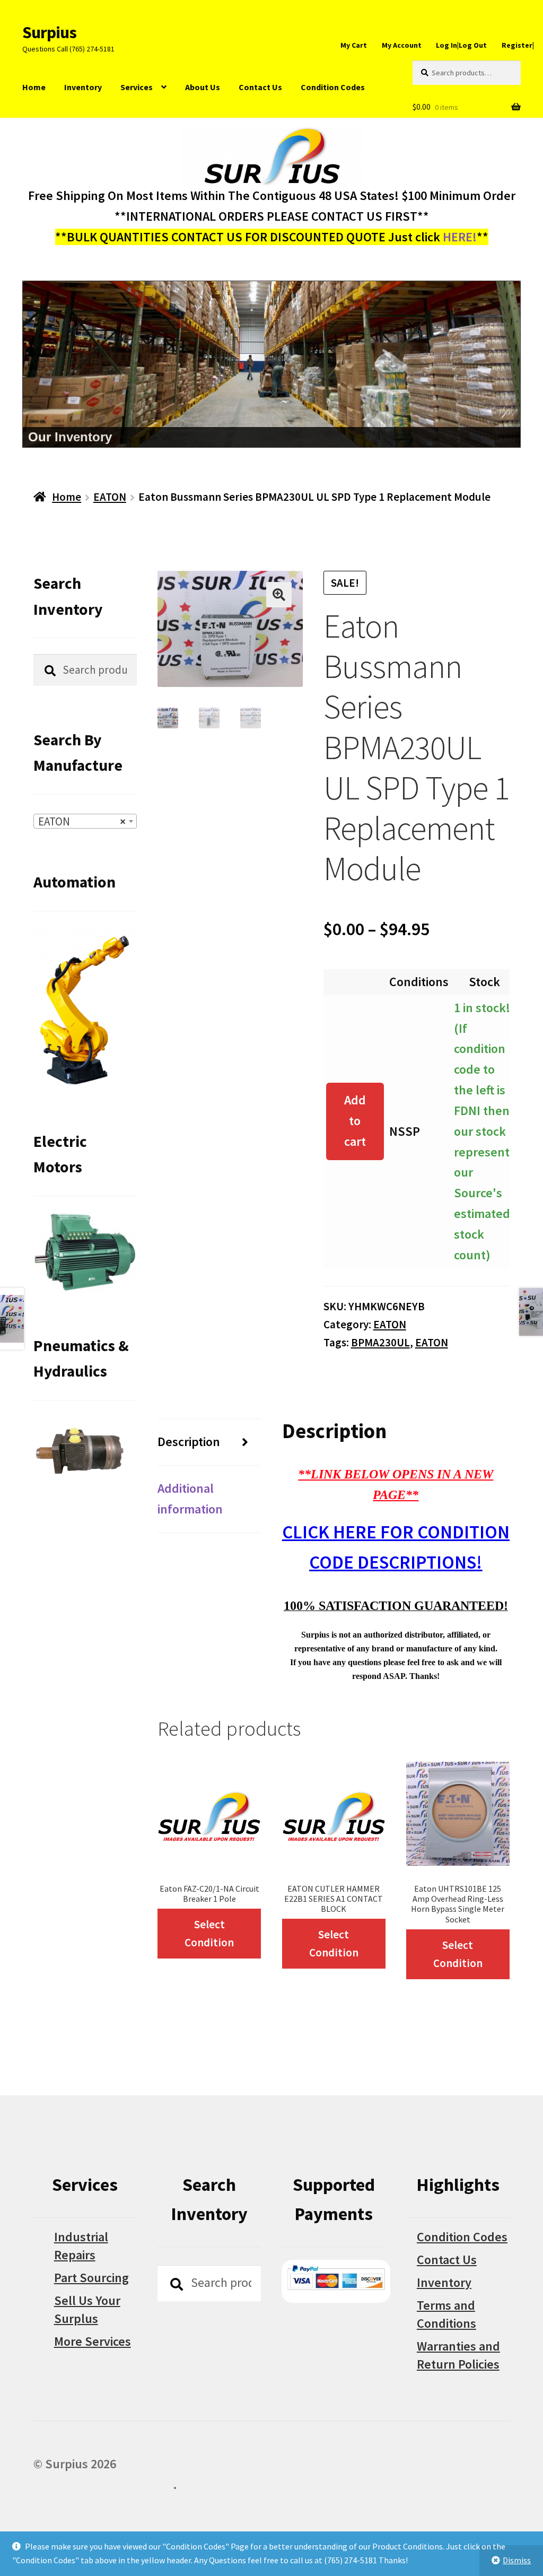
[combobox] (85, 821)
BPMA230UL (380, 1342)
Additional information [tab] (190, 1499)
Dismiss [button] (517, 2560)
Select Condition (209, 1933)
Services (137, 87)
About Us (203, 87)
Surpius (49, 32)
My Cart (354, 45)
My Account (402, 45)
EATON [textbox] (82, 821)
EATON (110, 497)
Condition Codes (333, 87)
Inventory (83, 87)
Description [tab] (189, 1442)
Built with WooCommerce (103, 2484)
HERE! (460, 237)
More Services (93, 2341)
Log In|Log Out (461, 45)
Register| (518, 45)
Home (34, 87)
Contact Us (260, 87)
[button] (279, 595)
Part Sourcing (91, 2278)
